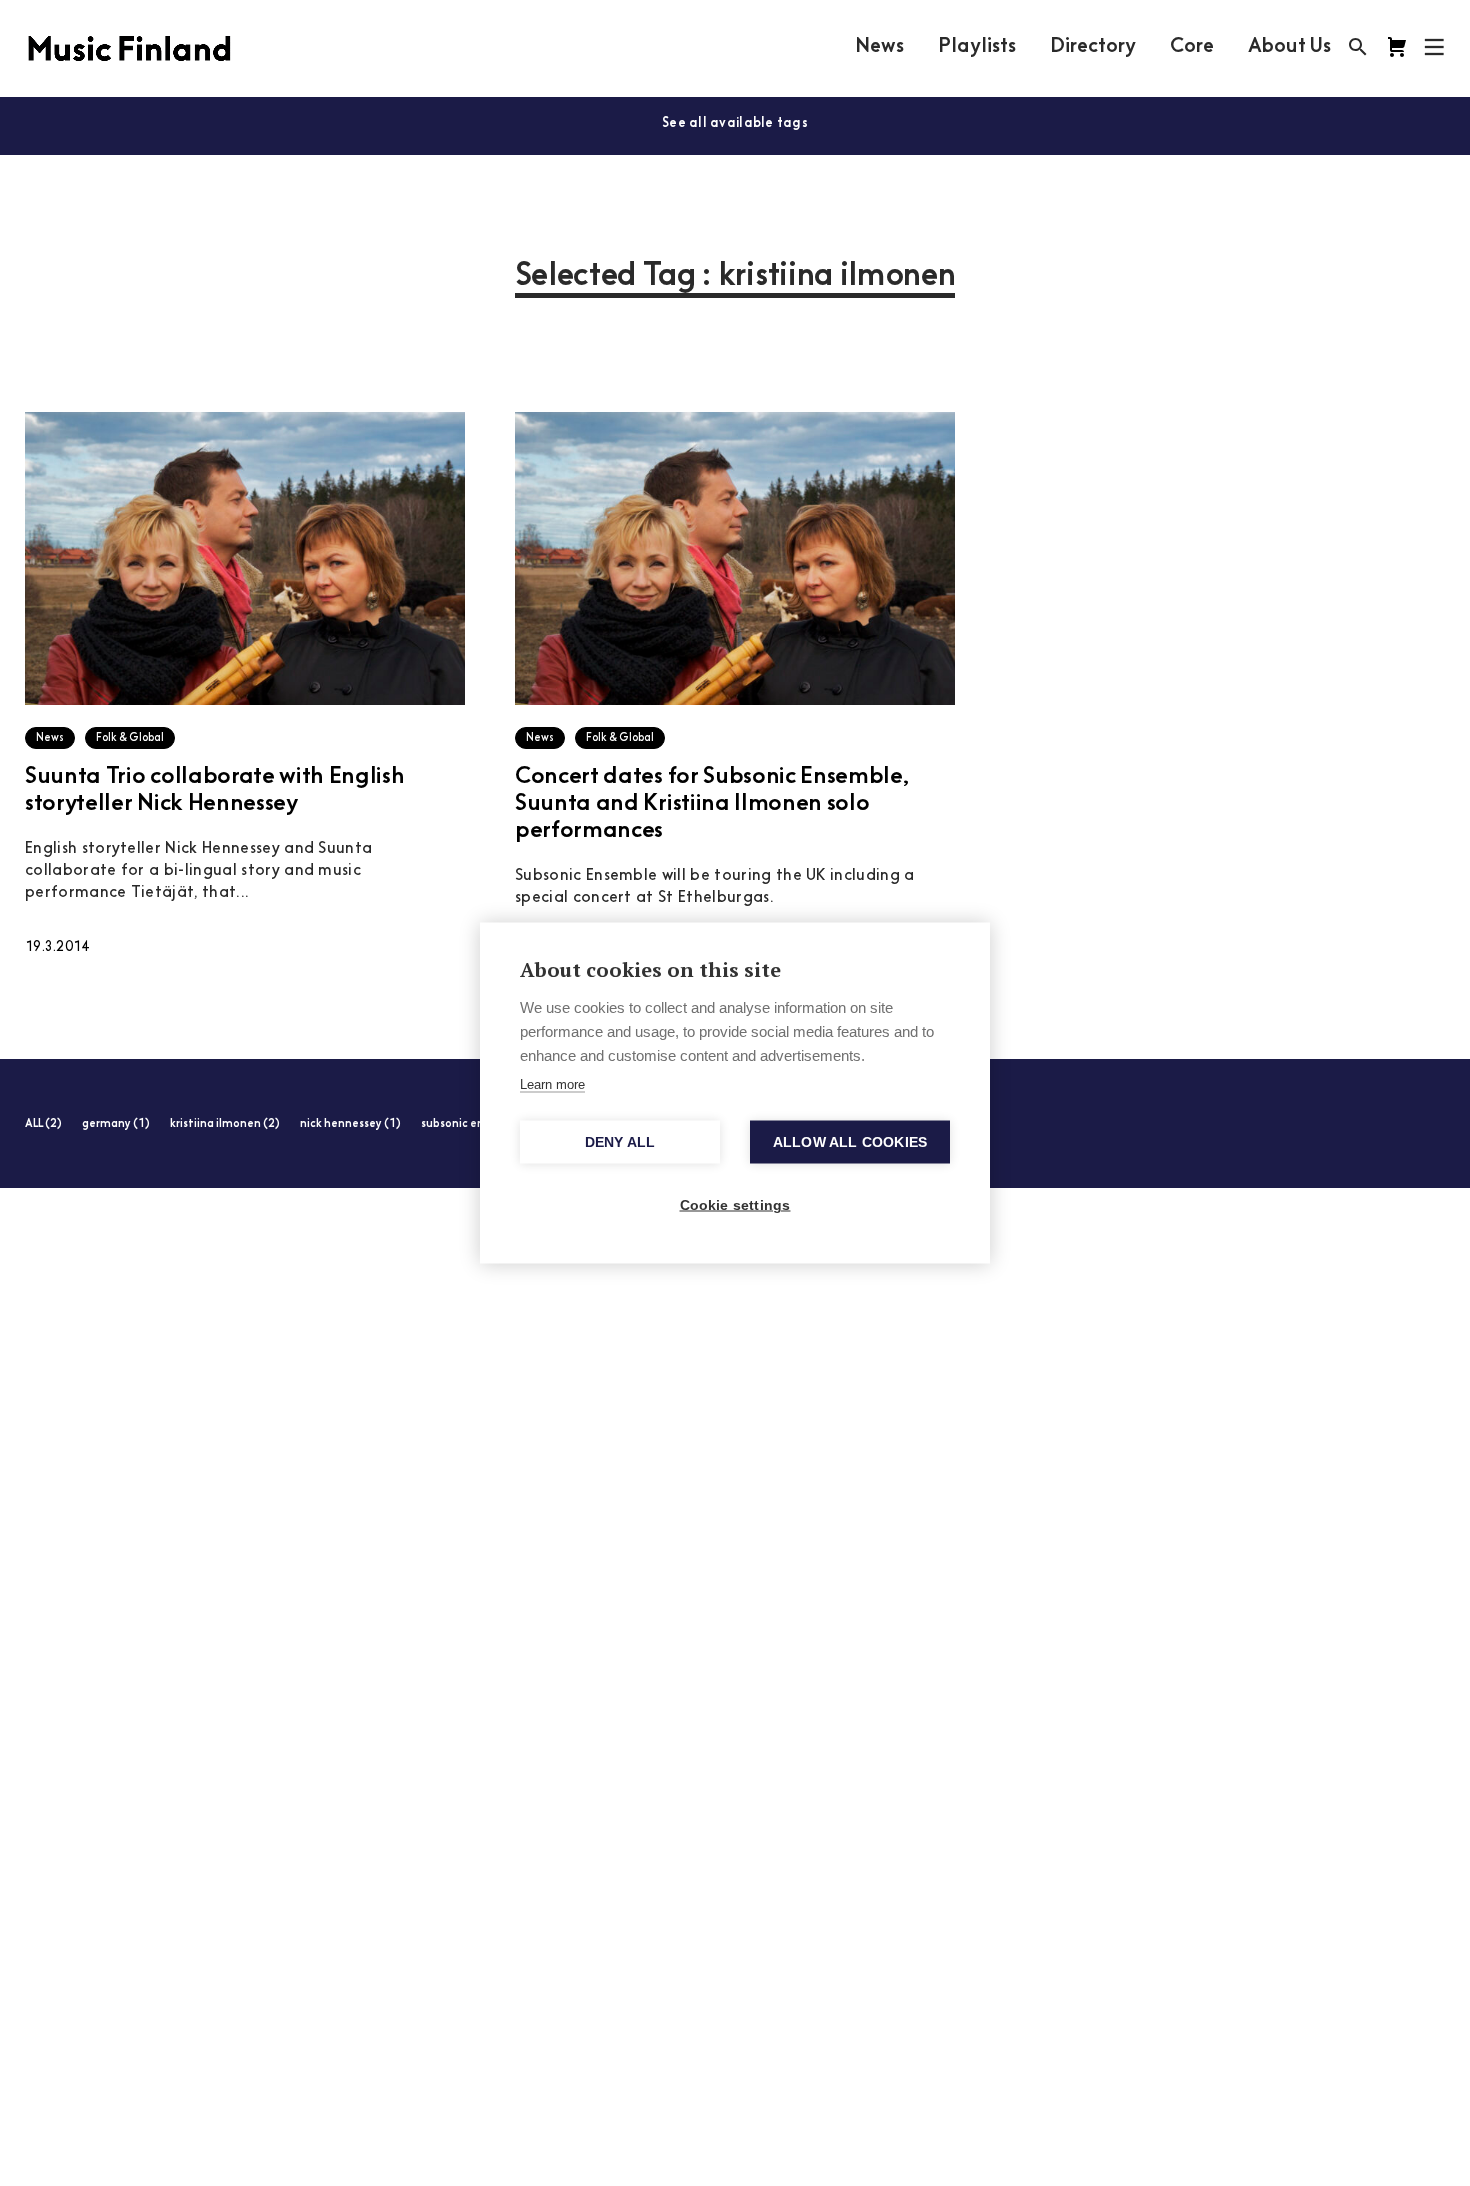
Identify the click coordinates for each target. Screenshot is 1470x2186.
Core (1192, 47)
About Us (1289, 47)
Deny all (620, 1142)
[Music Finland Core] (1397, 47)
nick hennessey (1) (350, 1124)
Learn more (552, 1084)
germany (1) (116, 1124)
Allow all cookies (850, 1142)
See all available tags (735, 123)
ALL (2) (43, 1124)
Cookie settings (735, 1205)
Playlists (977, 47)
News (879, 47)
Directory (1093, 47)
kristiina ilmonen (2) (225, 1124)
